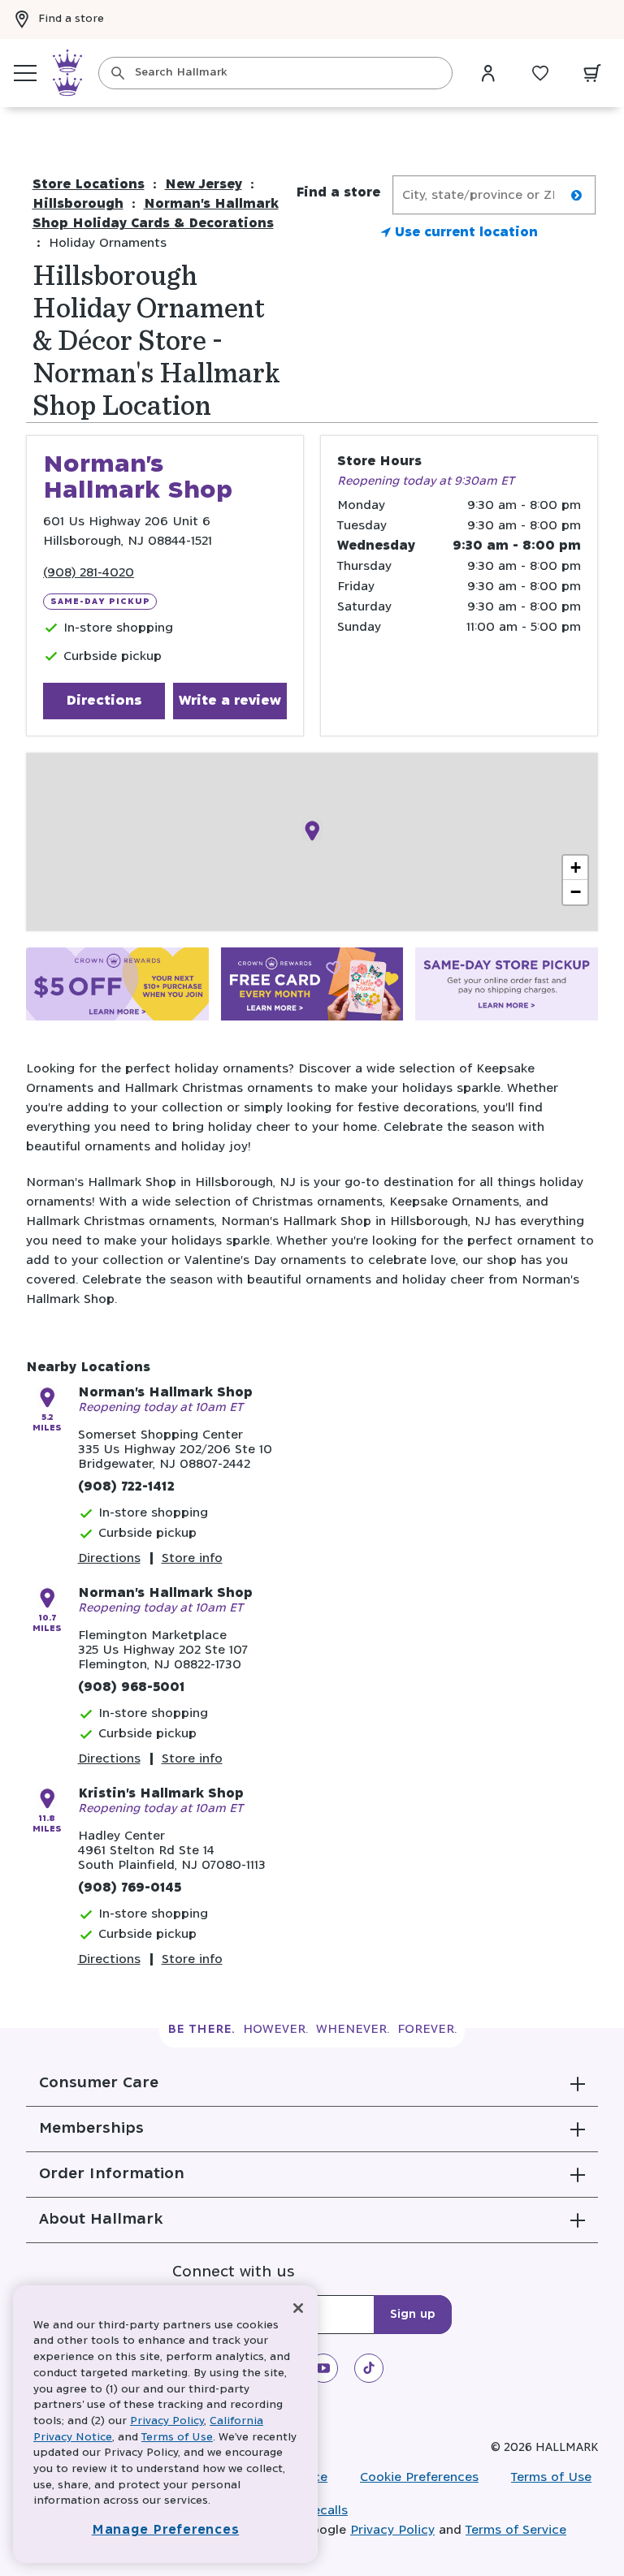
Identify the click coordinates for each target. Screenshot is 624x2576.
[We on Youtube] (323, 2368)
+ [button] (576, 867)
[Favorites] (540, 73)
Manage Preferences (166, 2530)
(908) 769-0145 (130, 1888)
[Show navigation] (25, 73)
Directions (104, 701)
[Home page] (67, 73)
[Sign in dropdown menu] (488, 73)
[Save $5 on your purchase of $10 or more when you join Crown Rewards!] (117, 987)
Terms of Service (516, 2530)
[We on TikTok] (369, 2368)
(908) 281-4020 (89, 573)
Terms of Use (551, 2477)
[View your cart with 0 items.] (592, 73)
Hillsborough (78, 204)
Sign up (413, 2315)
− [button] (576, 892)
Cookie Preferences (419, 2477)
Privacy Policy (392, 2530)
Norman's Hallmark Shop (165, 1393)
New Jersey (204, 185)
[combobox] (275, 73)
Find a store (71, 19)
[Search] (118, 73)
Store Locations (89, 185)
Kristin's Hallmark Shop (161, 1794)
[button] (312, 2083)
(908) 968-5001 (132, 1687)
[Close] (298, 2308)
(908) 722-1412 (126, 1487)
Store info (192, 1558)
